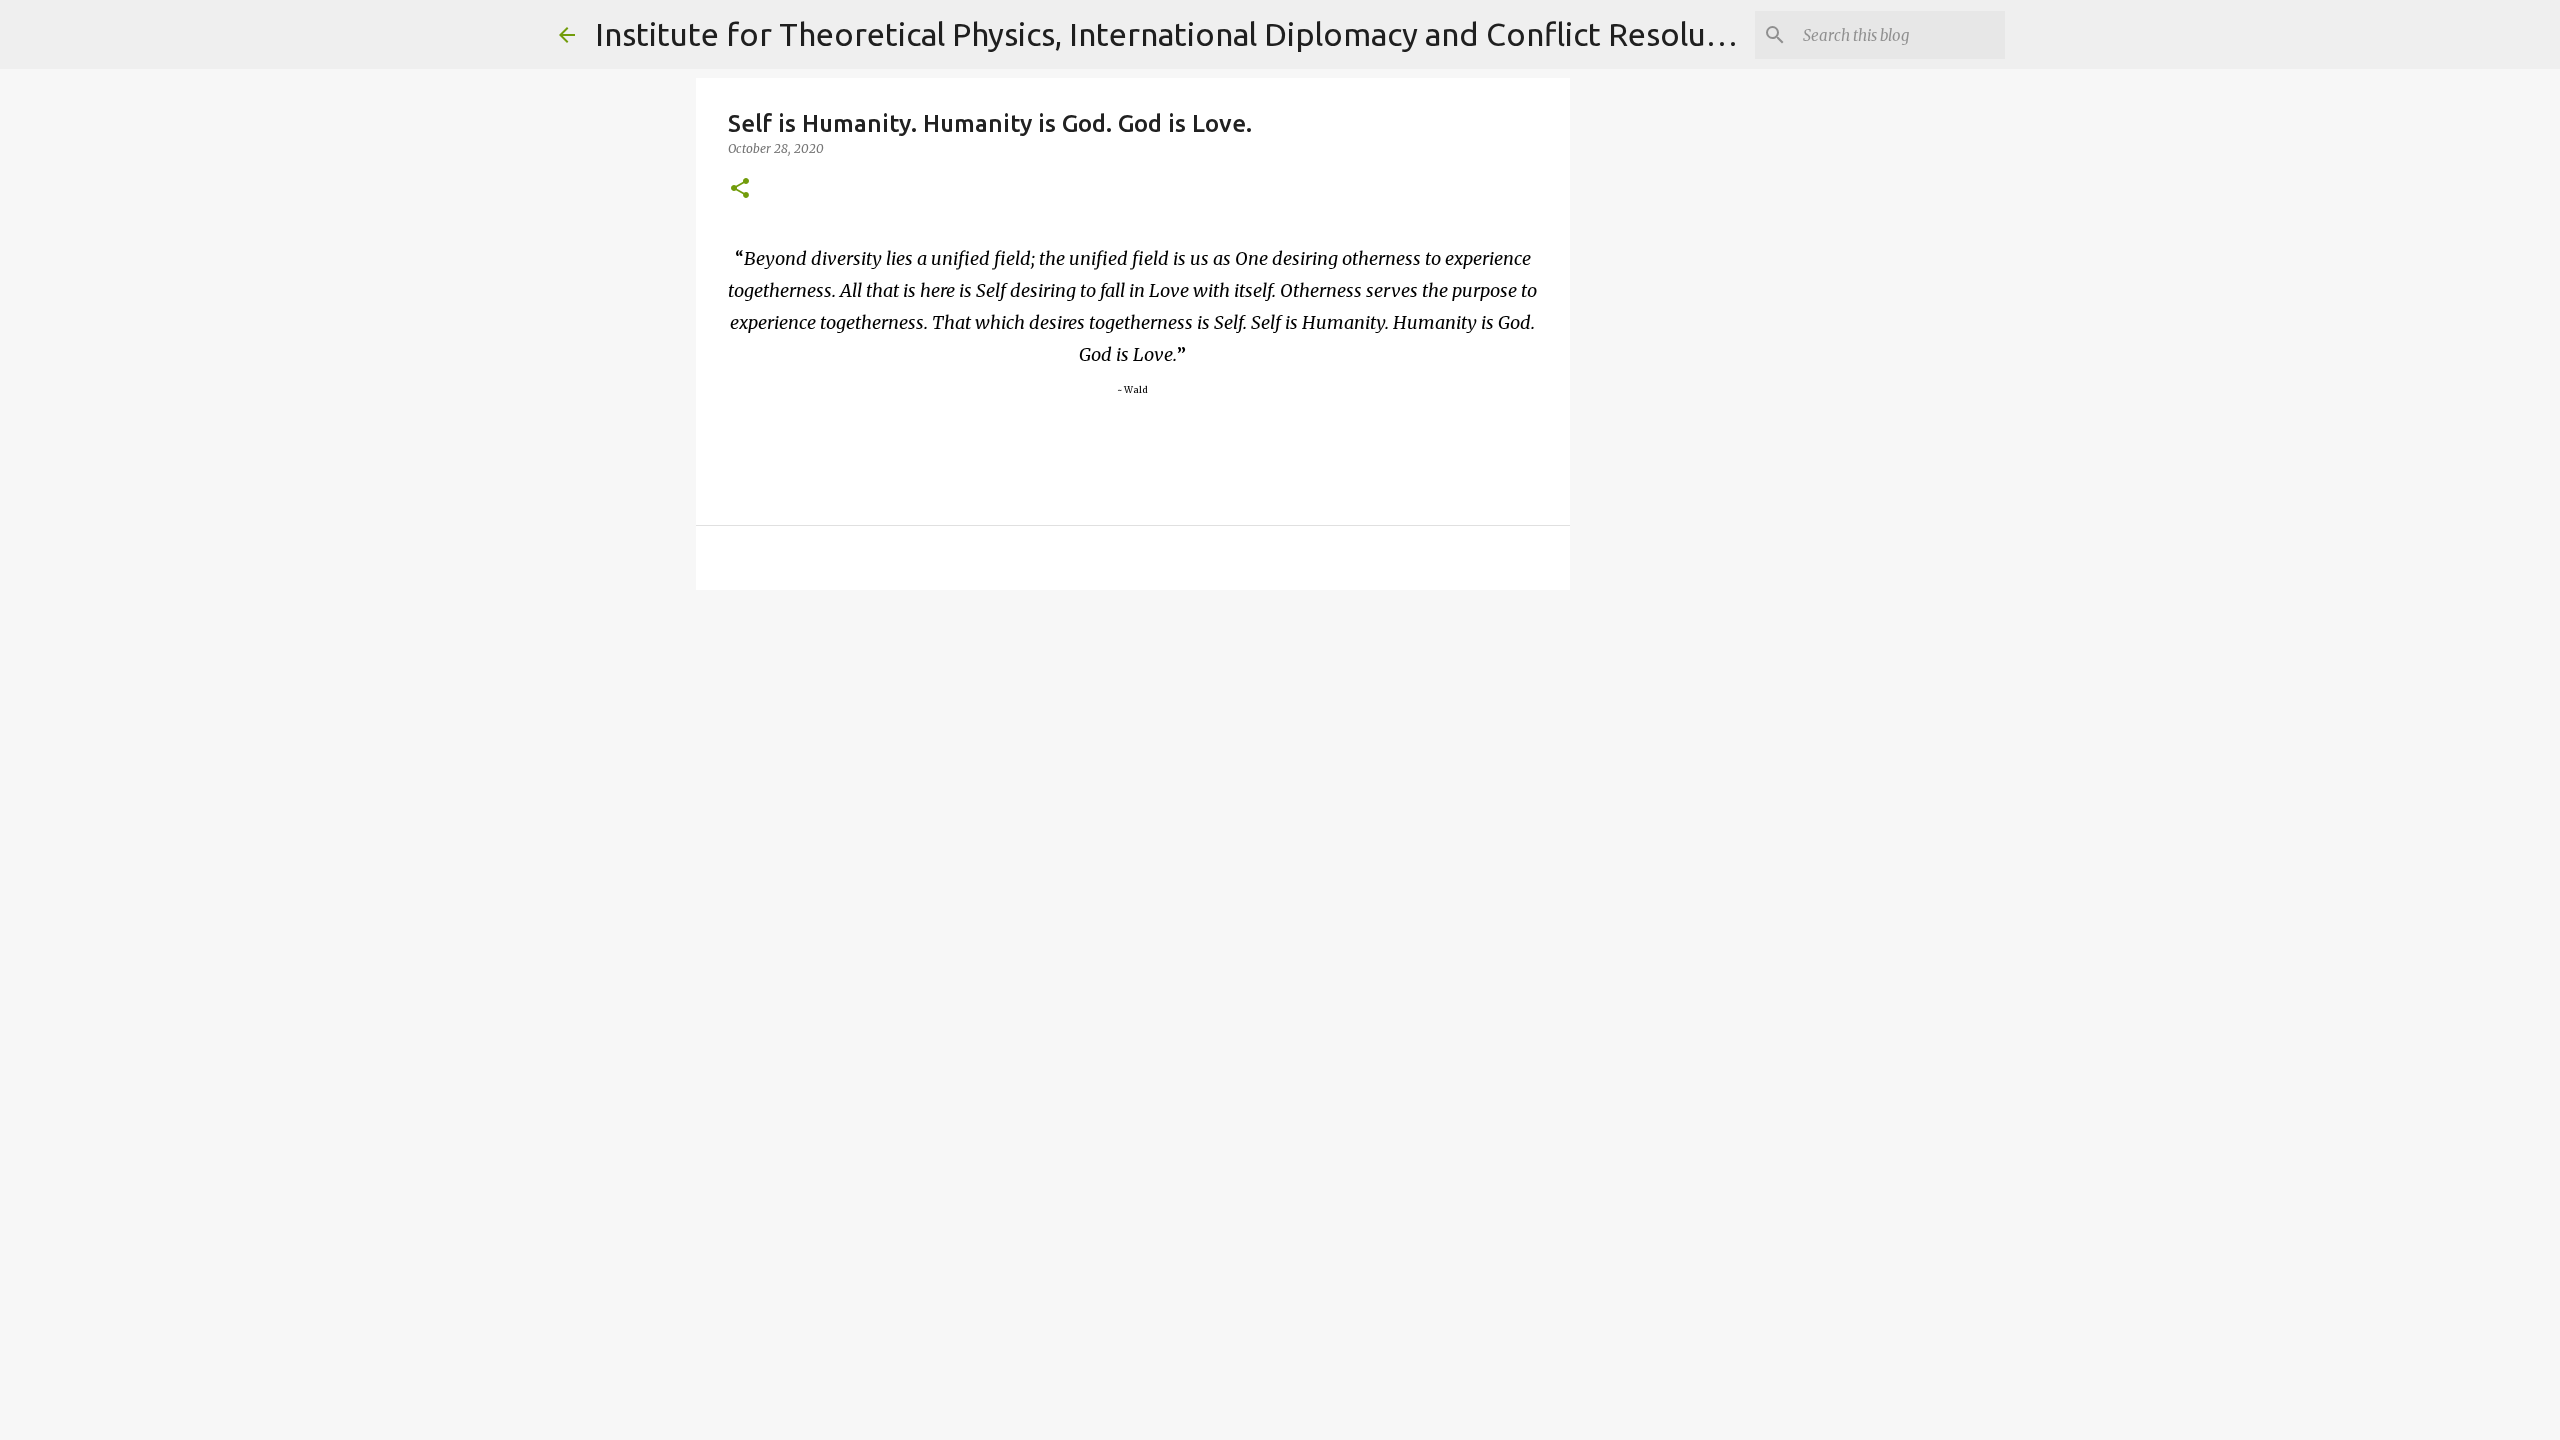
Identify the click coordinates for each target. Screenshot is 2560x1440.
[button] (740, 189)
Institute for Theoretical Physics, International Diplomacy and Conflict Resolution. (1184, 34)
